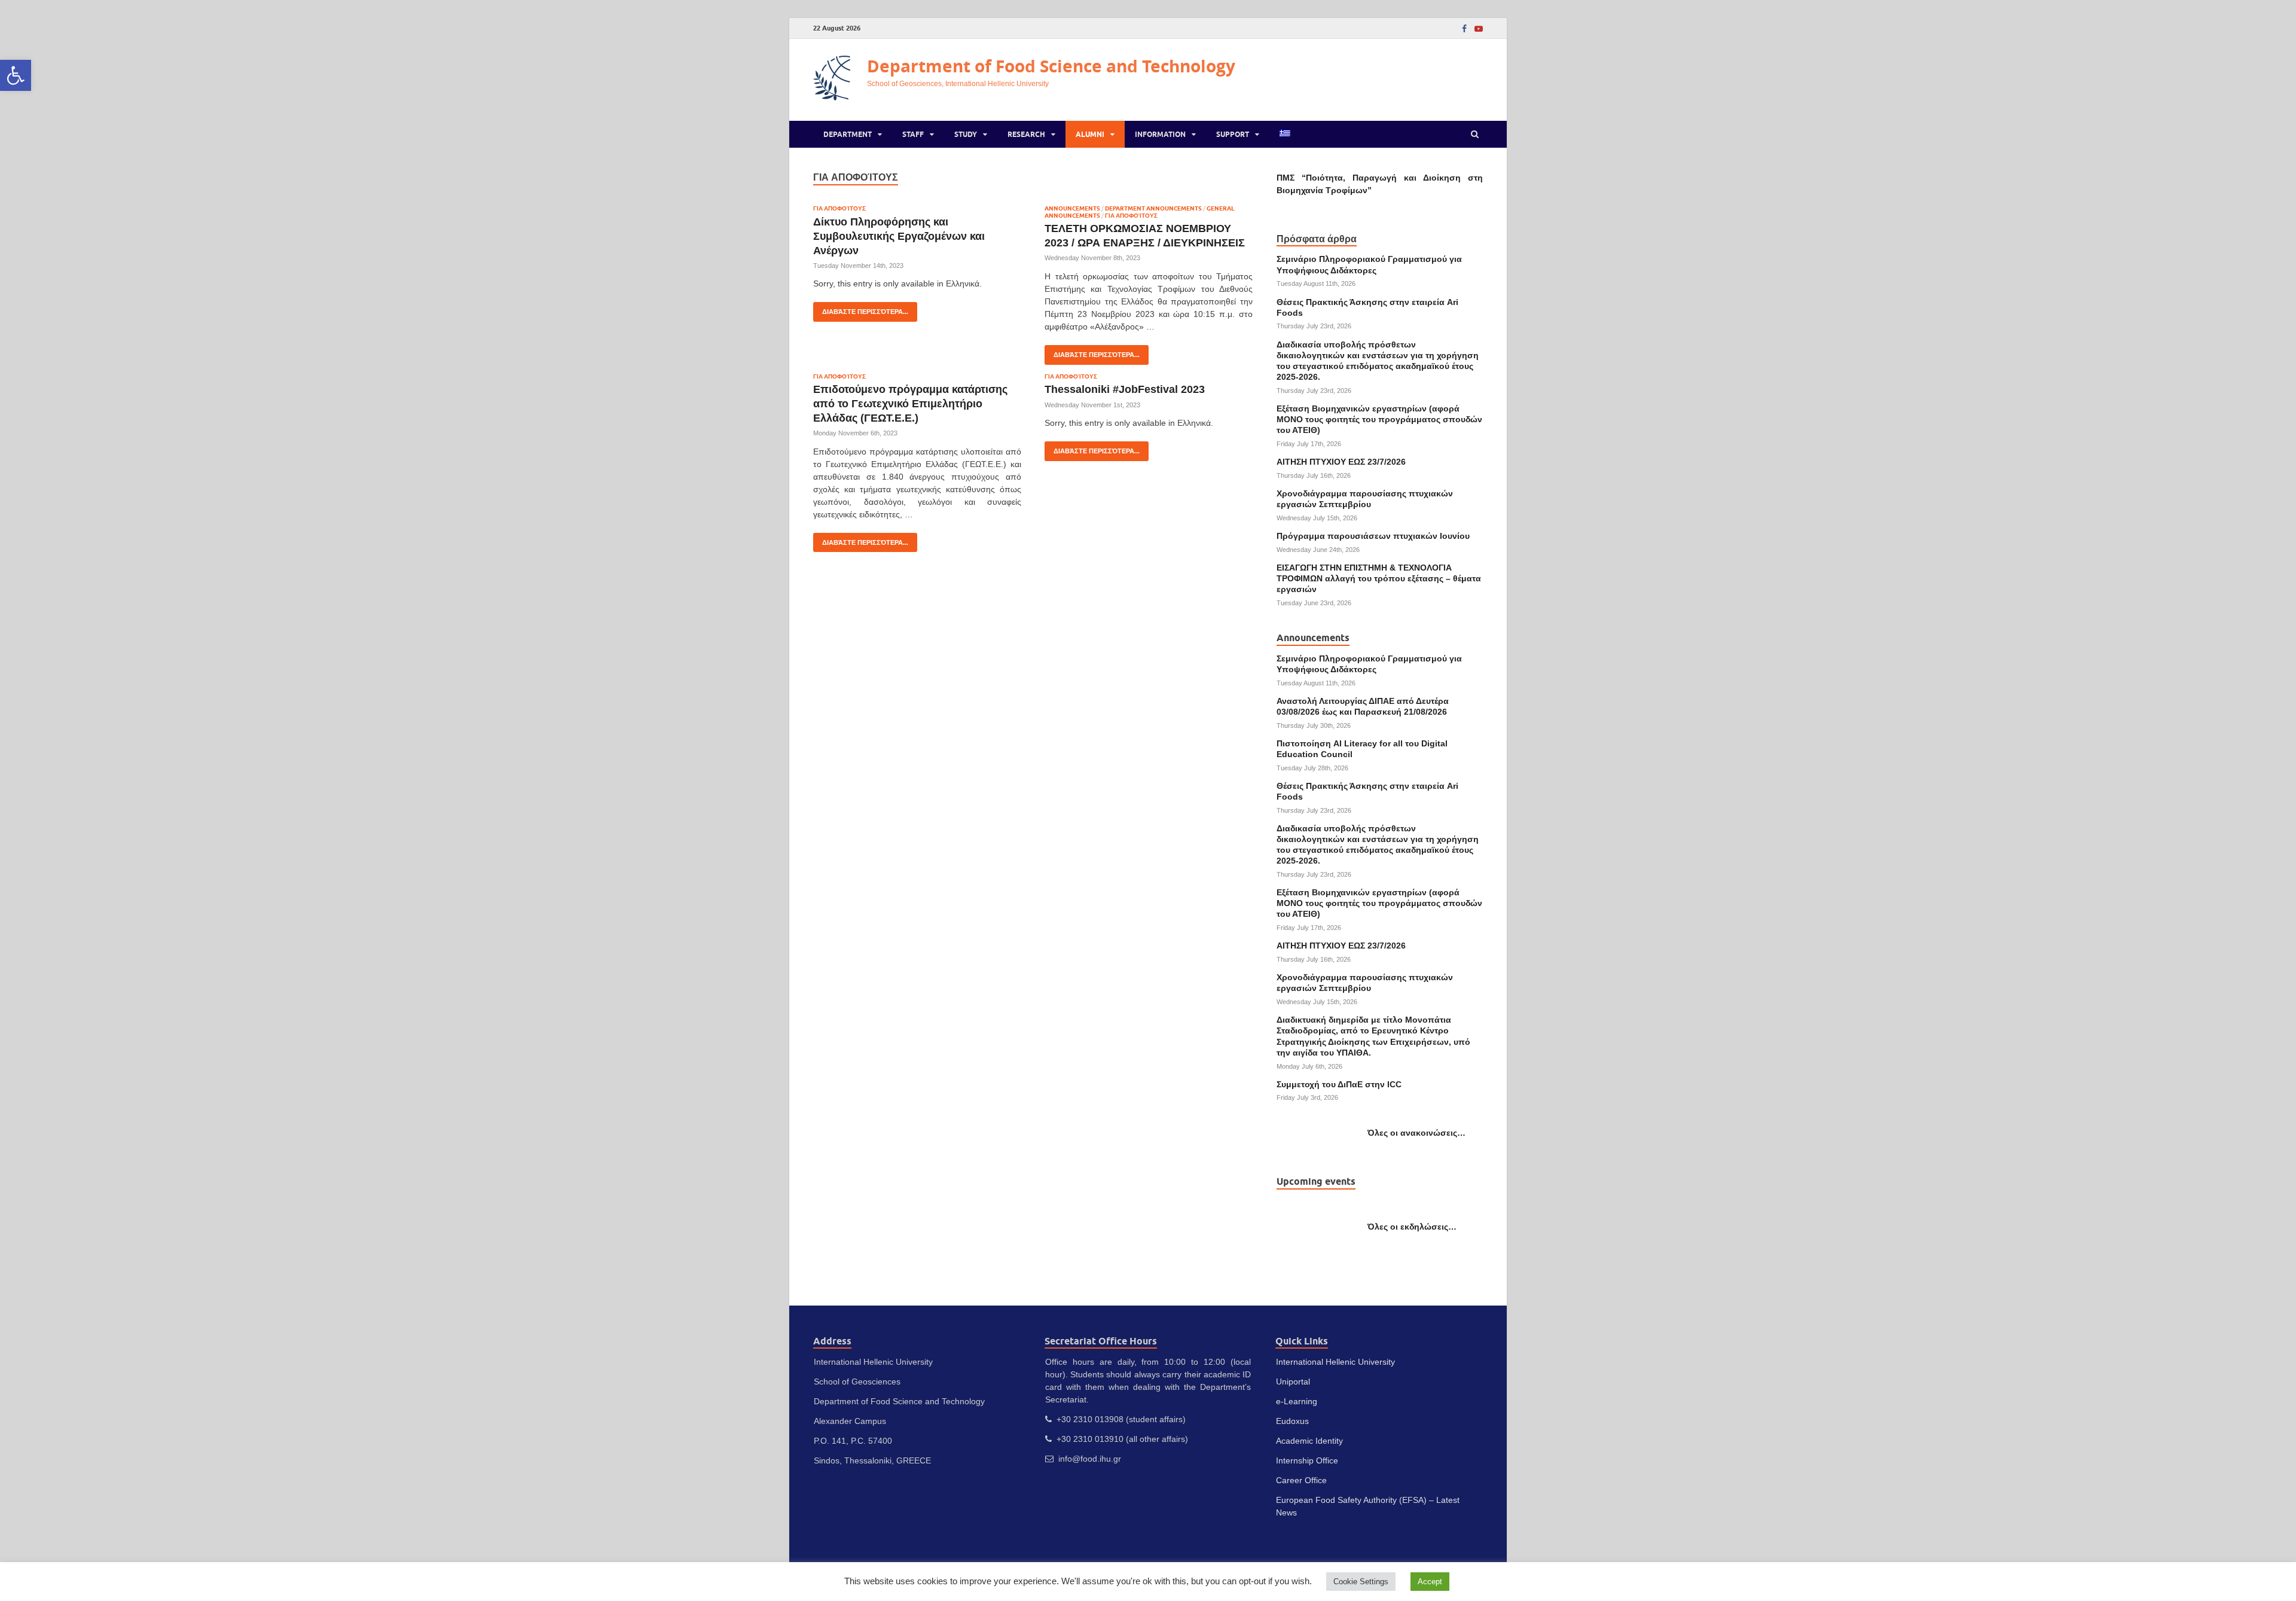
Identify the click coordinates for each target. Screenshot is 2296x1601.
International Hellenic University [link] (1335, 1362)
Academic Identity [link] (1309, 1441)
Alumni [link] (1090, 134)
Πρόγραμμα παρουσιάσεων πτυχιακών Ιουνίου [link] (1373, 536)
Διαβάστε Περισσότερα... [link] (861, 309)
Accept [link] (1430, 1582)
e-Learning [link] (1297, 1401)
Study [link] (966, 134)
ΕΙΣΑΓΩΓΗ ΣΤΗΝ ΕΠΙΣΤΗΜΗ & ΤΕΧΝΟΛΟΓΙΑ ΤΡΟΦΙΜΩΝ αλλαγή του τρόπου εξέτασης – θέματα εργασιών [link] (1379, 578)
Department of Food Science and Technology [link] (1051, 66)
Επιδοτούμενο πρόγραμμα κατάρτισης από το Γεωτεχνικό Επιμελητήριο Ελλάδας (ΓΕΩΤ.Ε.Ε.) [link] (910, 403)
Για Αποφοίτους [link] (839, 208)
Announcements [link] (1072, 208)
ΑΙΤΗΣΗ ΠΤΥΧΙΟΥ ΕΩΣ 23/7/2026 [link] (1341, 462)
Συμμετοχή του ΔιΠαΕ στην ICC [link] (1339, 1084)
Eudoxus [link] (1292, 1421)
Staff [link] (913, 134)
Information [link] (1160, 134)
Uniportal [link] (1293, 1382)
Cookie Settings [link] (1361, 1582)
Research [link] (1026, 134)
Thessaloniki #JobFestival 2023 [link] (1125, 389)
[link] (16, 75)
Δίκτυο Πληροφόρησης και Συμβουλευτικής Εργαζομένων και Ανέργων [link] (899, 236)
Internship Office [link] (1307, 1460)
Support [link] (1233, 134)
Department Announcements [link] (1153, 208)
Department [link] (848, 134)
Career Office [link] (1301, 1480)
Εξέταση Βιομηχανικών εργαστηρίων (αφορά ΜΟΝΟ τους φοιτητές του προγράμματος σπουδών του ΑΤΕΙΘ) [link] (1379, 419)
